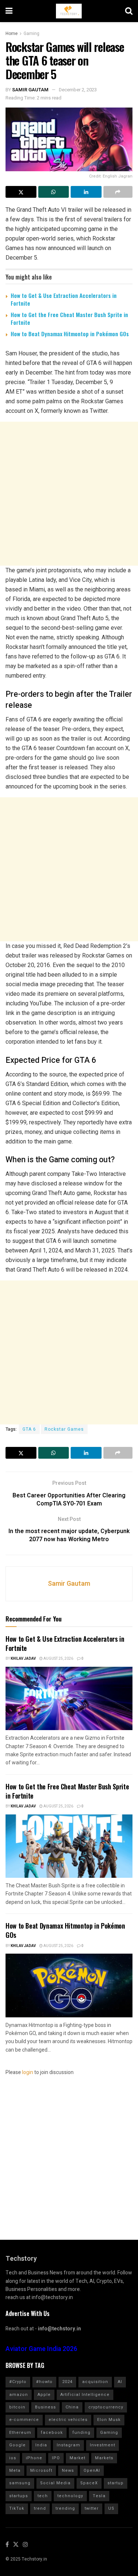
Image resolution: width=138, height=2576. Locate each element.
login (28, 2072)
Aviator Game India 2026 (41, 2349)
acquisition (95, 2382)
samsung (20, 2483)
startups (19, 2496)
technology (70, 2496)
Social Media (55, 2483)
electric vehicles (68, 2420)
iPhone (34, 2458)
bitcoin (17, 2407)
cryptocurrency (106, 2407)
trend (40, 2508)
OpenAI (92, 2470)
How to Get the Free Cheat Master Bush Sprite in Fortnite (69, 318)
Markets (104, 2458)
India (41, 2445)
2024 (67, 2382)
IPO (56, 2458)
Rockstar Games (64, 1429)
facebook (52, 2433)
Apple (44, 2395)
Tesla (99, 2496)
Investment (102, 2445)
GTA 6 (29, 1429)
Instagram (68, 2445)
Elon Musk (109, 2420)
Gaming (31, 34)
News (68, 2470)
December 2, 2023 (78, 90)
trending (65, 2508)
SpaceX (89, 2483)
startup (116, 2483)
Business (45, 2407)
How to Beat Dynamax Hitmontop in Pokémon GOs (70, 334)
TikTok (17, 2508)
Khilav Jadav (23, 1659)
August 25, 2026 (58, 1659)
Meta (15, 2470)
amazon (19, 2395)
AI (120, 2382)
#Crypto (18, 2382)
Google (17, 2445)
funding (82, 2433)
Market (77, 2458)
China (72, 2407)
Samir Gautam (30, 90)
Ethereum (20, 2433)
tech (43, 2496)
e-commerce (24, 2420)
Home (12, 34)
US (111, 2508)
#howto (44, 2382)
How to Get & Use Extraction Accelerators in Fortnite (64, 299)
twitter (92, 2508)
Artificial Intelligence (85, 2395)
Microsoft (41, 2470)
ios (13, 2458)
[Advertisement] (69, 494)
